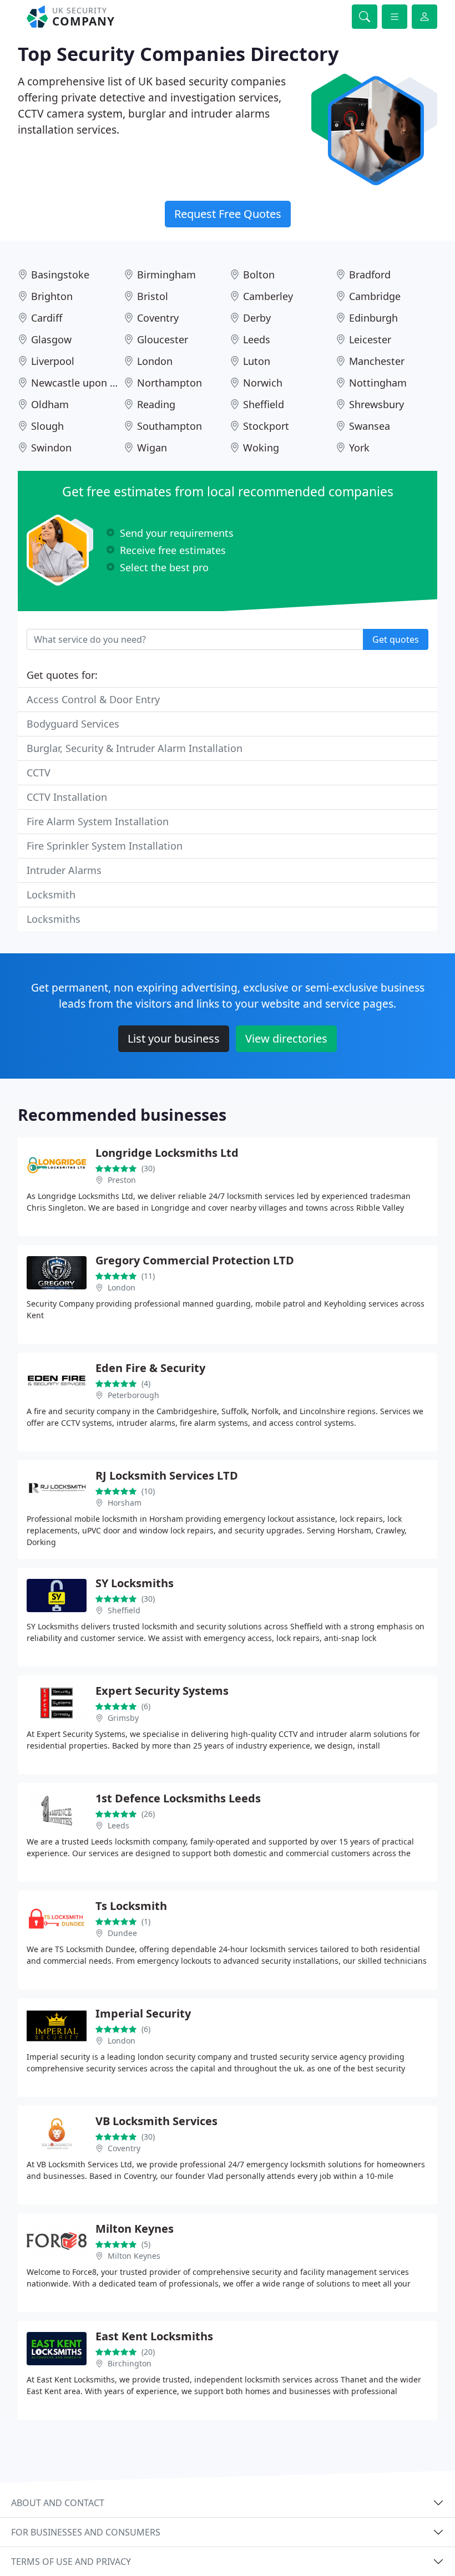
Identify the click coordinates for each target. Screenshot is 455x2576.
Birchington (130, 2363)
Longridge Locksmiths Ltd (167, 1153)
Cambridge (375, 296)
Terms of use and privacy (71, 2562)
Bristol (153, 296)
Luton (257, 361)
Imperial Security (143, 2013)
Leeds (257, 339)
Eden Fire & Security (150, 1368)
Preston (122, 1180)
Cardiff (47, 318)
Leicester (370, 339)
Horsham (125, 1503)
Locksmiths (54, 919)
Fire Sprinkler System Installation (105, 846)
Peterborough (133, 1395)
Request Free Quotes (228, 214)
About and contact (58, 2503)
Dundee (122, 1933)
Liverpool (53, 361)
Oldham (50, 404)
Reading (156, 404)
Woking (261, 448)
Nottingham (378, 383)
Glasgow (51, 339)
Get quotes (396, 639)
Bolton (259, 275)
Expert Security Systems (162, 1691)
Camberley (268, 296)
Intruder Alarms (64, 870)
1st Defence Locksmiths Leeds (178, 1798)
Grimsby (123, 1718)
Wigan (152, 448)
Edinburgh (373, 318)
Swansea (370, 426)
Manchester (377, 361)
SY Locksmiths (135, 1583)
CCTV (39, 773)
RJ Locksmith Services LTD (167, 1475)
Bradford (370, 275)
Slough (47, 426)
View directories (286, 1038)
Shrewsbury (376, 404)
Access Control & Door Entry (93, 699)
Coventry (158, 318)
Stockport (266, 426)
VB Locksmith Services (156, 2121)
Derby (257, 318)
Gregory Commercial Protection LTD (195, 1260)
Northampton (170, 383)
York (359, 448)
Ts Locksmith (131, 1906)
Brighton (52, 296)
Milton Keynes (135, 2229)
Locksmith (51, 895)
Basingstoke (60, 275)
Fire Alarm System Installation (98, 821)
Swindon (51, 448)
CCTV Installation (67, 797)
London (155, 361)
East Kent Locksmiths (154, 2336)
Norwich (263, 383)
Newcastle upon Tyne (82, 383)
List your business (174, 1038)
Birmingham (166, 275)
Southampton (170, 426)
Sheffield (264, 404)
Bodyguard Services (73, 724)
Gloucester (163, 339)
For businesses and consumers (86, 2532)
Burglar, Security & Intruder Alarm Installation (135, 748)
